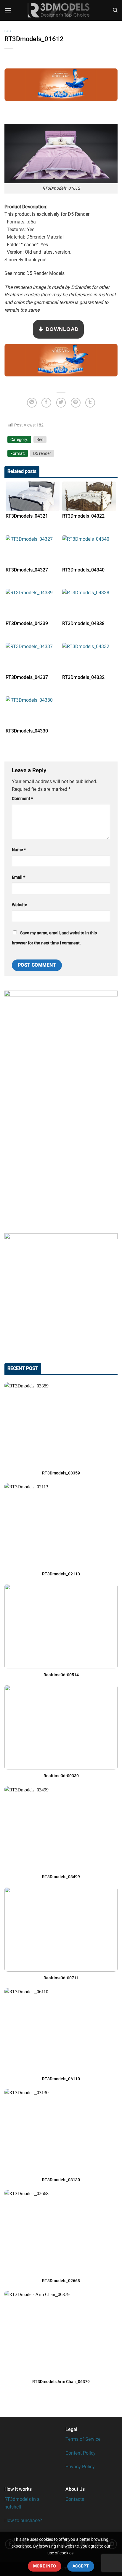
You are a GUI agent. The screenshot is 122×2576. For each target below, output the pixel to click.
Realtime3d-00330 (61, 1776)
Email (19, 877)
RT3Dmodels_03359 (61, 1473)
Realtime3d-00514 (61, 1675)
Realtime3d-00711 (61, 1978)
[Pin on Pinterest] (76, 403)
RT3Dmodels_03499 (61, 1877)
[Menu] (8, 10)
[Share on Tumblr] (90, 403)
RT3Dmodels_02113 (61, 1574)
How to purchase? (23, 2521)
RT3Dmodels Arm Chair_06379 (61, 2382)
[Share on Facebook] (46, 403)
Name (19, 850)
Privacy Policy (80, 2467)
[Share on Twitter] (61, 403)
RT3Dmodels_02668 (61, 2281)
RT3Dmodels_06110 (61, 2079)
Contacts (75, 2499)
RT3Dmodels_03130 (61, 2180)
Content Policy (81, 2453)
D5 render (42, 453)
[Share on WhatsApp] (32, 403)
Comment (22, 799)
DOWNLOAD (61, 329)
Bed (8, 31)
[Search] (115, 10)
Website (20, 905)
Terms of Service (83, 2439)
